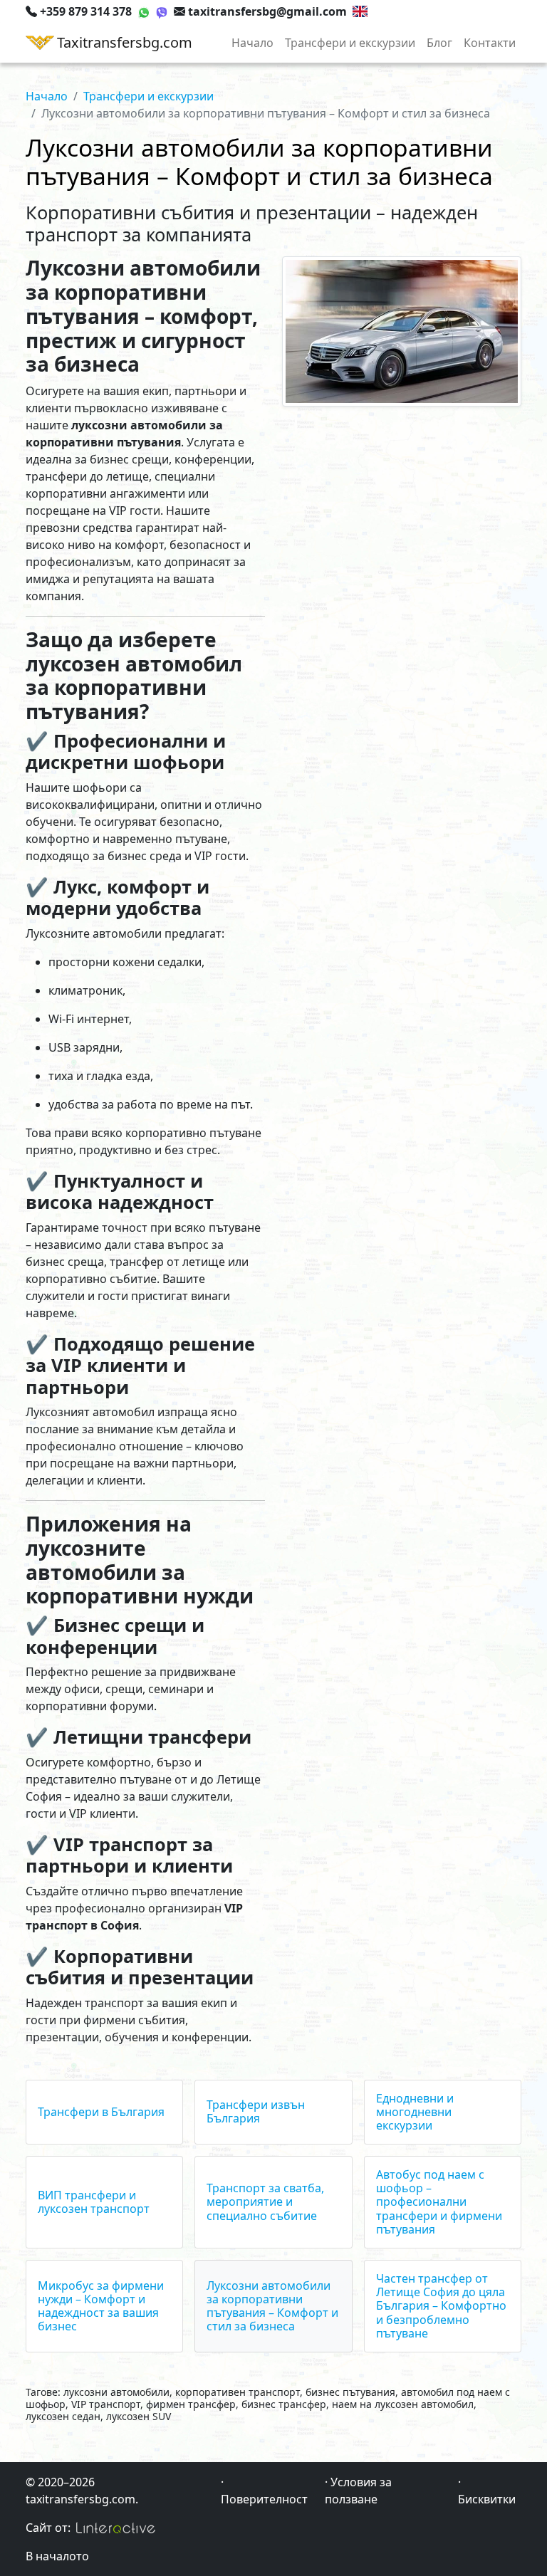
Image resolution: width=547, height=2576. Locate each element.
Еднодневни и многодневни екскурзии (415, 2112)
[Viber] (162, 11)
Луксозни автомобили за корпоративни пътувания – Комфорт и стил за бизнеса (272, 2306)
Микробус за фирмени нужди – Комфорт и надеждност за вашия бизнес (101, 2306)
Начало (252, 43)
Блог (439, 43)
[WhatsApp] (144, 11)
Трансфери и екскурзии (350, 43)
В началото (57, 2556)
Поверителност (264, 2499)
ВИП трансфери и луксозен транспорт (94, 2202)
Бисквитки (487, 2499)
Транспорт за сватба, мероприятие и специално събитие (265, 2201)
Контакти (490, 43)
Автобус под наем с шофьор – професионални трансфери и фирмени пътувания (439, 2202)
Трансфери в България (101, 2112)
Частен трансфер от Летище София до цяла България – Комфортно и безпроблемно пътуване (441, 2306)
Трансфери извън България (256, 2111)
